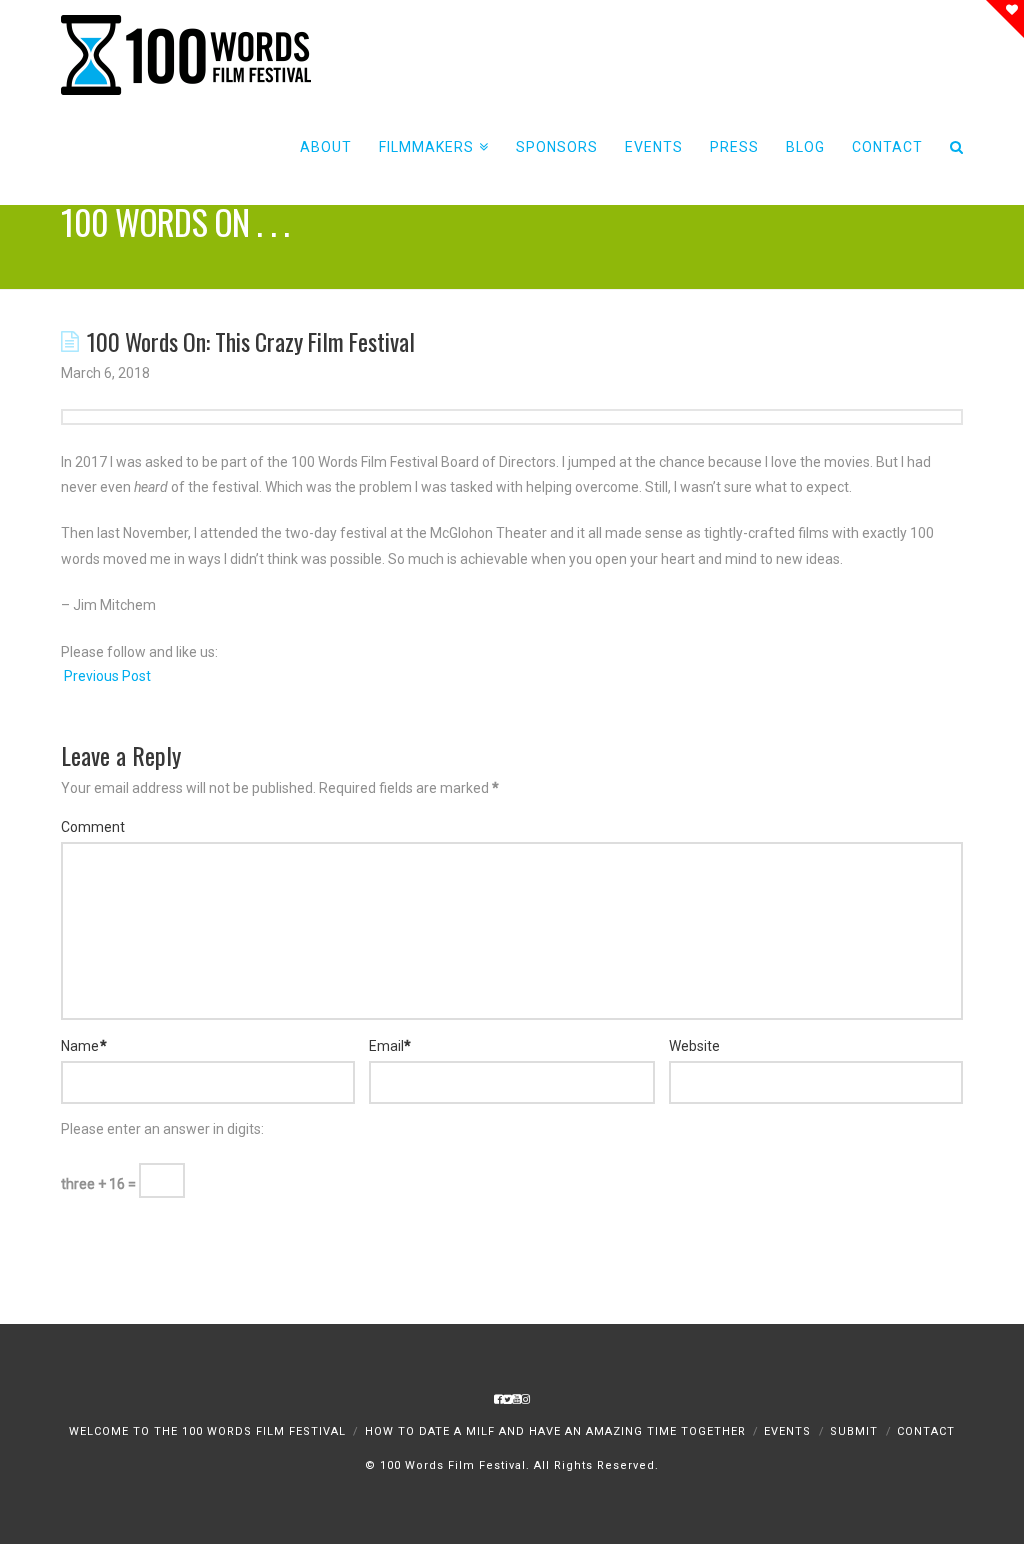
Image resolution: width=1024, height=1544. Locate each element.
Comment (93, 827)
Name (84, 1046)
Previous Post (106, 676)
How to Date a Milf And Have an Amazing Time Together (555, 1431)
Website (694, 1046)
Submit (854, 1431)
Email (390, 1046)
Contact (926, 1431)
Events (787, 1431)
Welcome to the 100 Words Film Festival (207, 1431)
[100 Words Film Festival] (186, 55)
